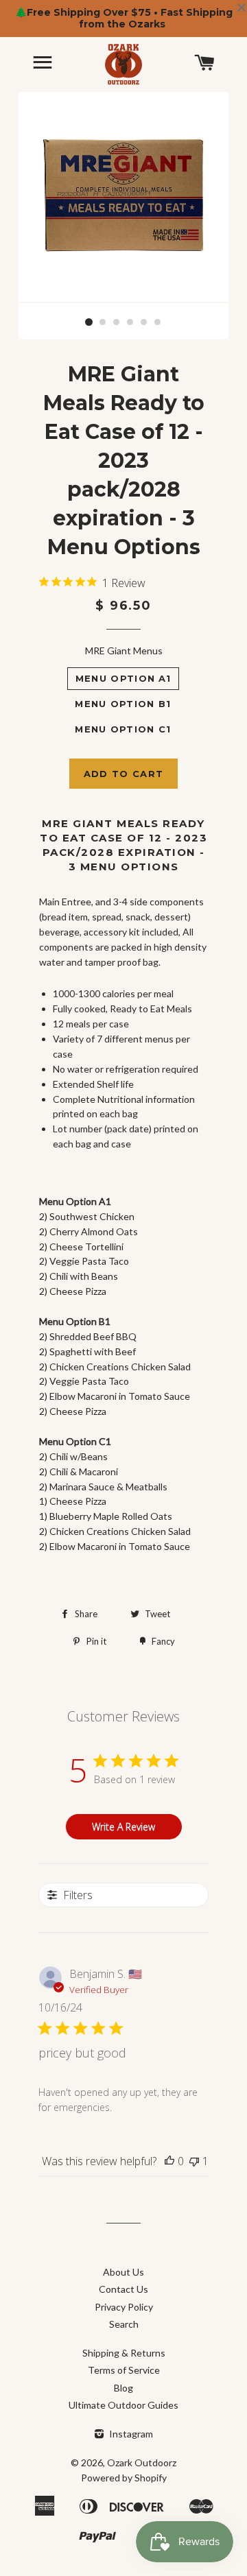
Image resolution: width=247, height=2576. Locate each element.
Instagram (130, 2434)
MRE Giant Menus (124, 651)
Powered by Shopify (124, 2478)
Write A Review (123, 1827)
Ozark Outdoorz (142, 2462)
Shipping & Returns (124, 2353)
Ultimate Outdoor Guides (123, 2405)
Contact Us (123, 2289)
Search (124, 2324)
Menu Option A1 (123, 678)
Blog (123, 2388)
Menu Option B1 (123, 704)
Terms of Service (124, 2370)
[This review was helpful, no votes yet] (169, 2161)
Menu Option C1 (123, 729)
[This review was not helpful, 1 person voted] (194, 2161)
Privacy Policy (124, 2307)
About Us (123, 2272)
